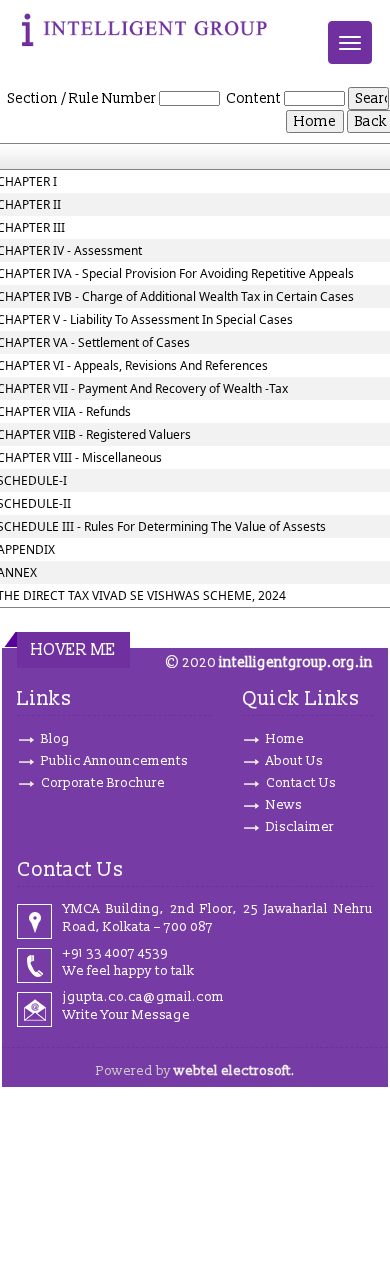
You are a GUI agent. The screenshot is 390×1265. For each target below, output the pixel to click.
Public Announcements (114, 761)
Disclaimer (300, 827)
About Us (294, 761)
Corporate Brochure (103, 783)
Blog (55, 739)
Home (285, 739)
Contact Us (301, 783)
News (284, 805)
